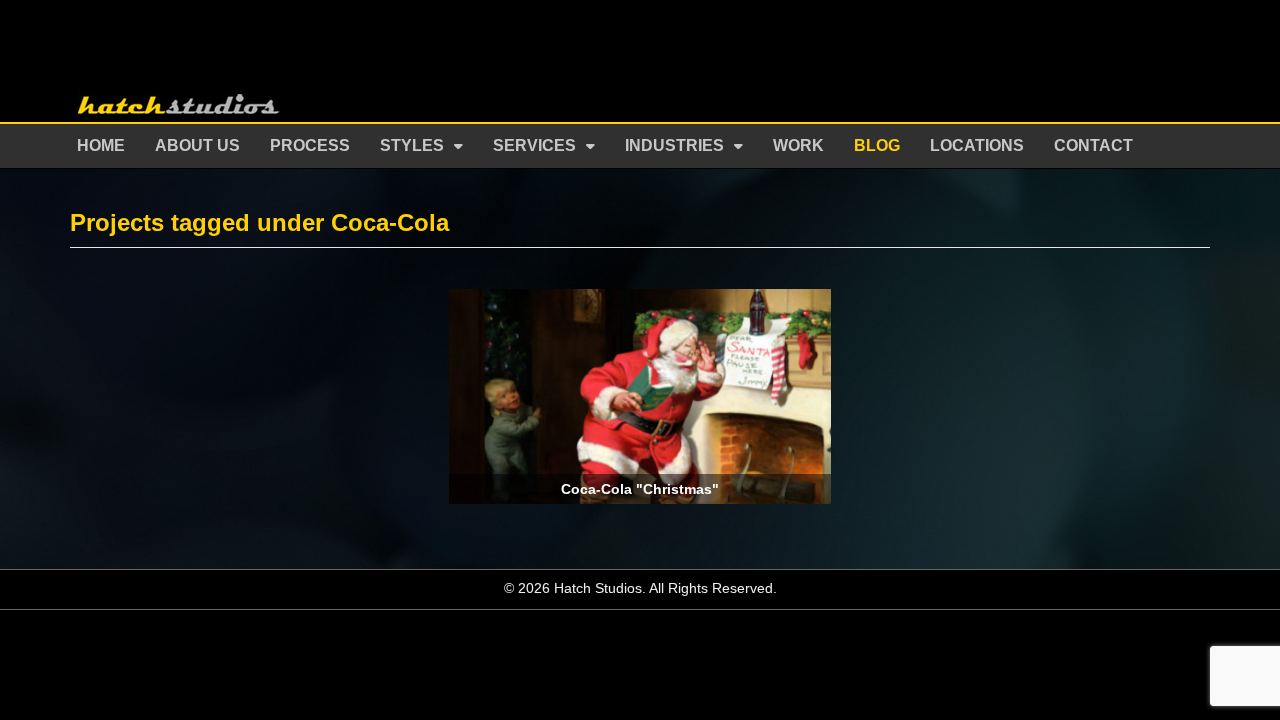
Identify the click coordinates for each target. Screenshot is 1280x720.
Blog (877, 145)
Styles (412, 145)
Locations (977, 145)
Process (310, 145)
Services (534, 145)
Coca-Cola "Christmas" (640, 489)
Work (798, 145)
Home (101, 145)
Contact (1093, 145)
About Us (197, 145)
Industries (674, 145)
